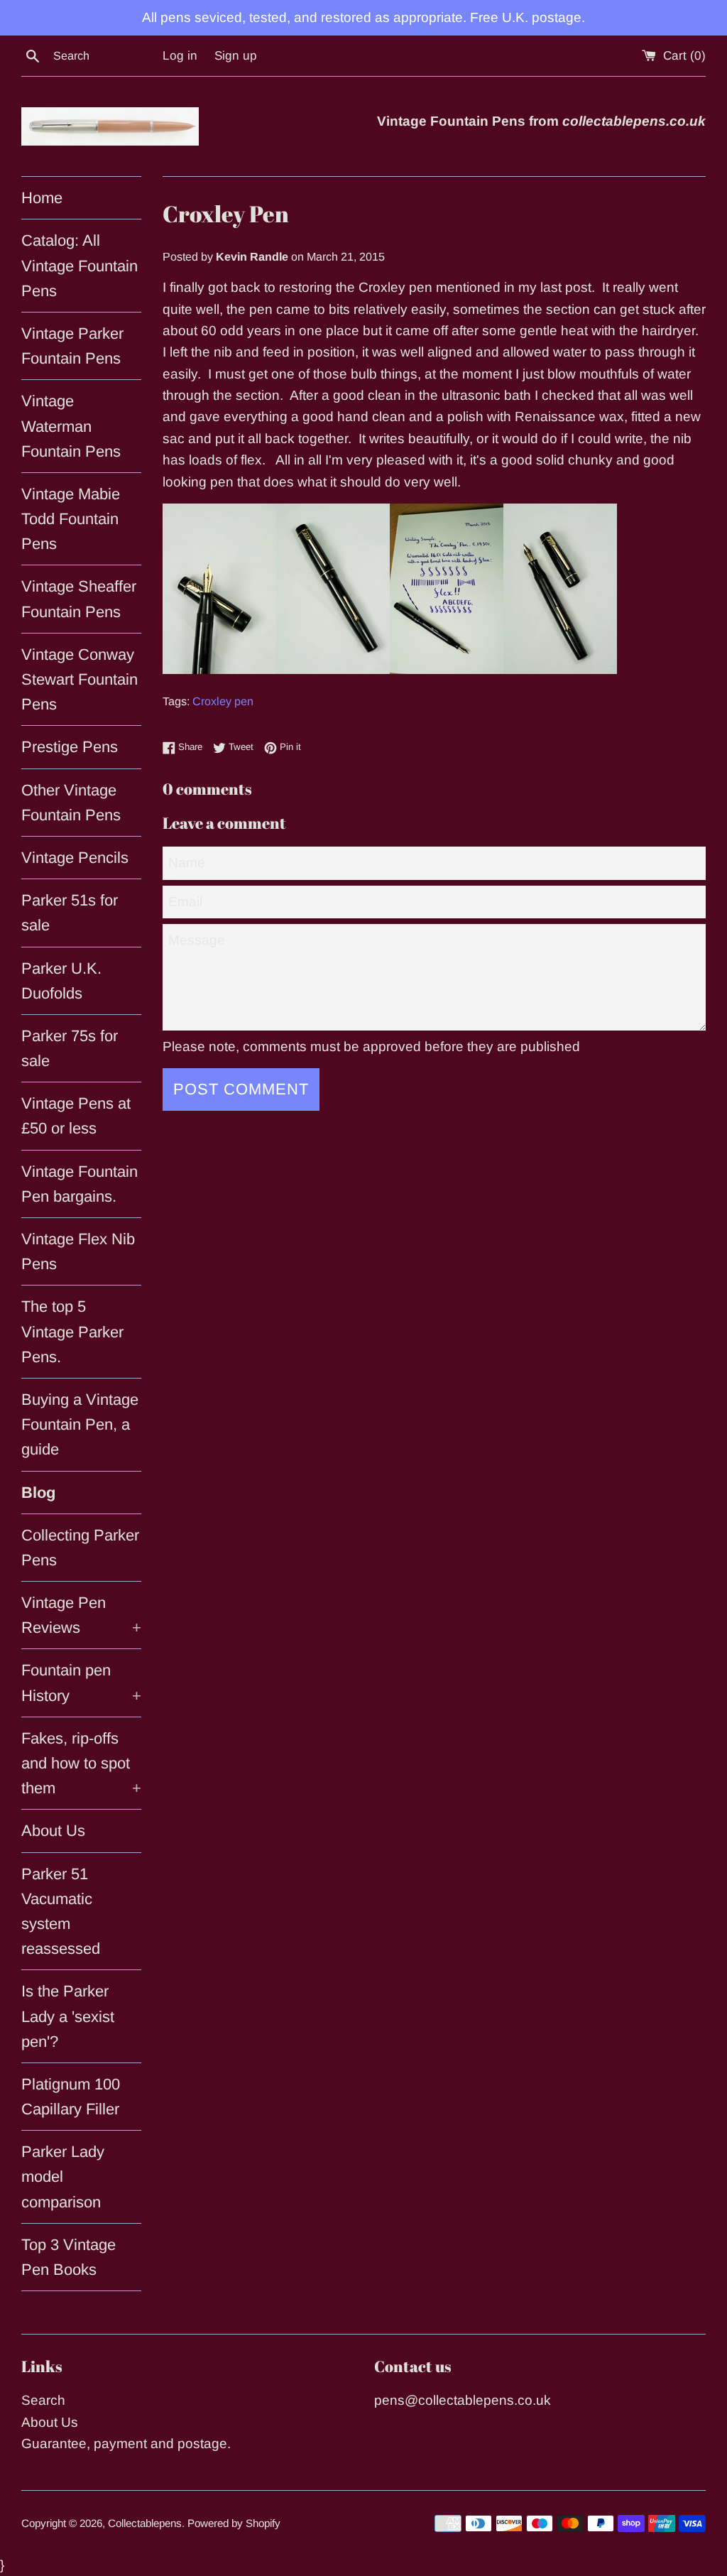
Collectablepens (145, 2523)
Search (43, 2400)
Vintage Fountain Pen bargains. (80, 1184)
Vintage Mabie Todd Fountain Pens (71, 519)
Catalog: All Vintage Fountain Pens (80, 265)
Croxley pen (223, 701)
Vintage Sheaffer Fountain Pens (79, 599)
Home (42, 198)
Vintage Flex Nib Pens (78, 1251)
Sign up (236, 56)
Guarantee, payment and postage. (126, 2444)
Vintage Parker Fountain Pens (72, 346)
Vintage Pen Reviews (81, 1615)
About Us (53, 1831)
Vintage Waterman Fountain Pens (71, 426)
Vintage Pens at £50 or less (76, 1116)
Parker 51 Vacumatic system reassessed (61, 1912)
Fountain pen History (81, 1683)
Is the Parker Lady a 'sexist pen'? (68, 2016)
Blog (38, 1493)
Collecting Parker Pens (80, 1548)
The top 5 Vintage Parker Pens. (72, 1331)
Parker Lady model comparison (63, 2176)
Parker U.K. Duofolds (61, 981)
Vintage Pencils (75, 858)
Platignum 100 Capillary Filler (71, 2097)
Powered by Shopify (234, 2523)
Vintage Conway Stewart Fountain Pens (80, 679)
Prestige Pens (70, 747)
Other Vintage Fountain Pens (71, 803)
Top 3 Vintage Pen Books (69, 2257)
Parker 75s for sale (70, 1048)
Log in (180, 56)
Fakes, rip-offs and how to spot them (81, 1763)
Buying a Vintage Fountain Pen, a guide (80, 1424)
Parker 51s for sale (70, 913)
